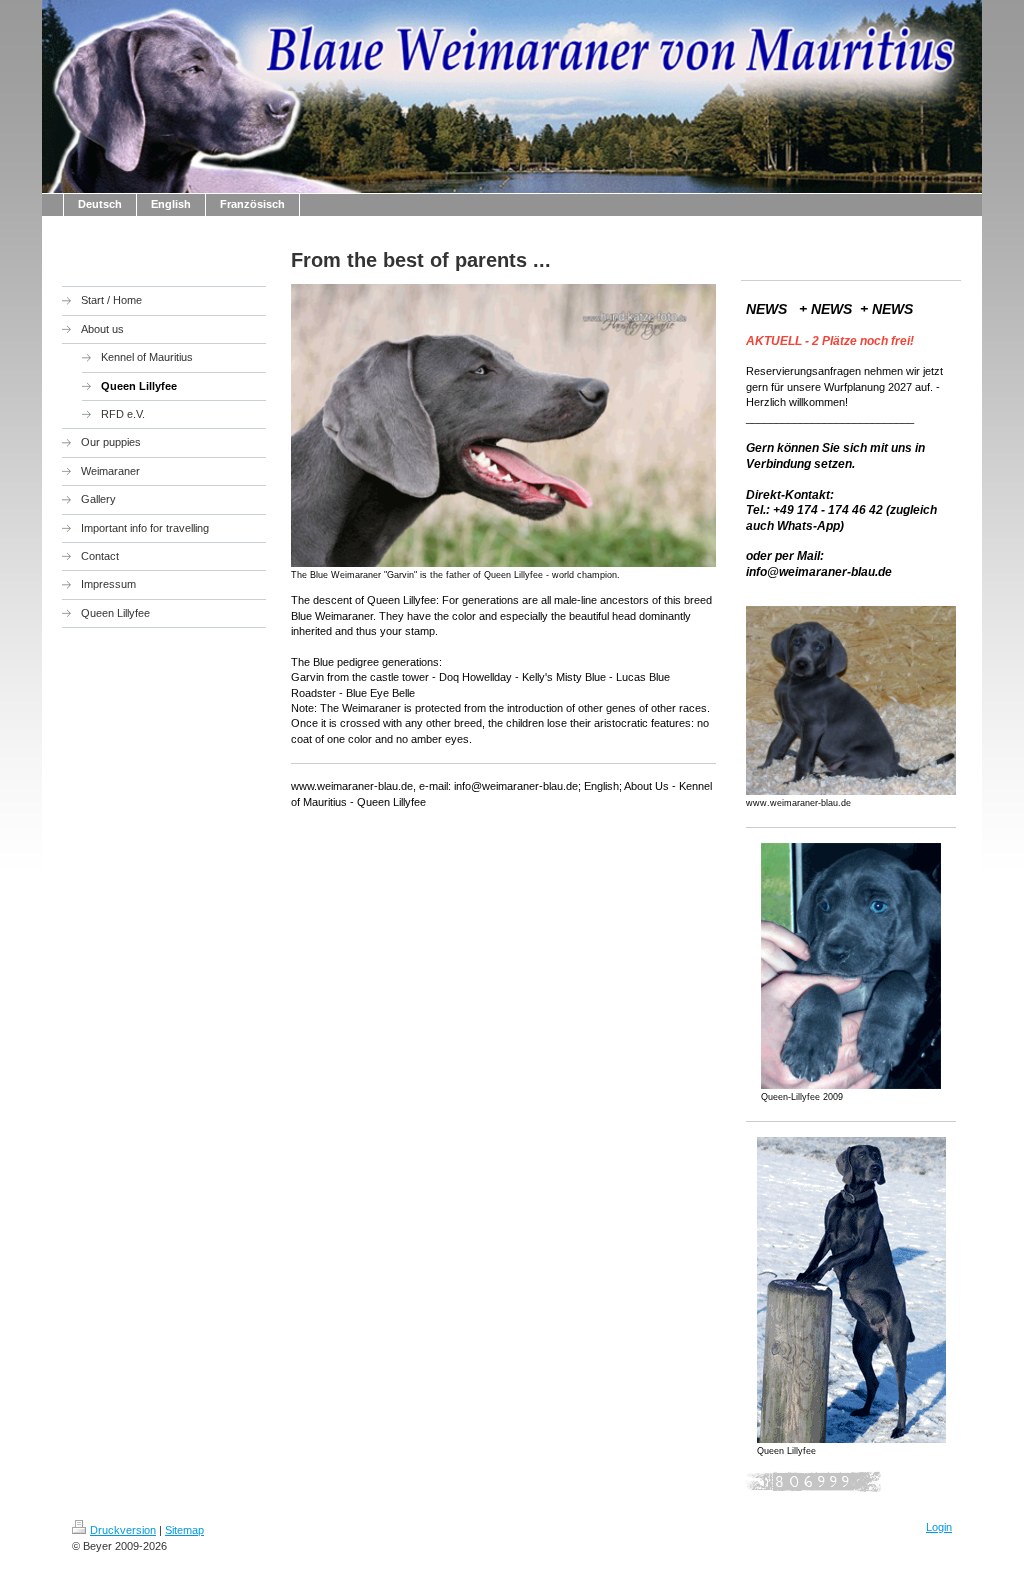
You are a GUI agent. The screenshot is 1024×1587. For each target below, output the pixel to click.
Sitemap (184, 1530)
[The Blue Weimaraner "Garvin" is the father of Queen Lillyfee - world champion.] (503, 425)
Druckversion (123, 1530)
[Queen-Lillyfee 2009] (851, 966)
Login (939, 1527)
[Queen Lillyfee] (851, 1290)
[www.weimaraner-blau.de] (851, 700)
